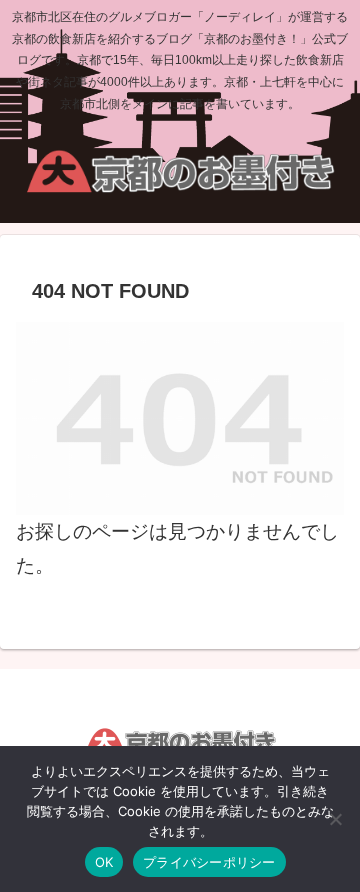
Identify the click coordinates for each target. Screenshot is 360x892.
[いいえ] (335, 819)
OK (104, 862)
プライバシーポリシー (209, 862)
